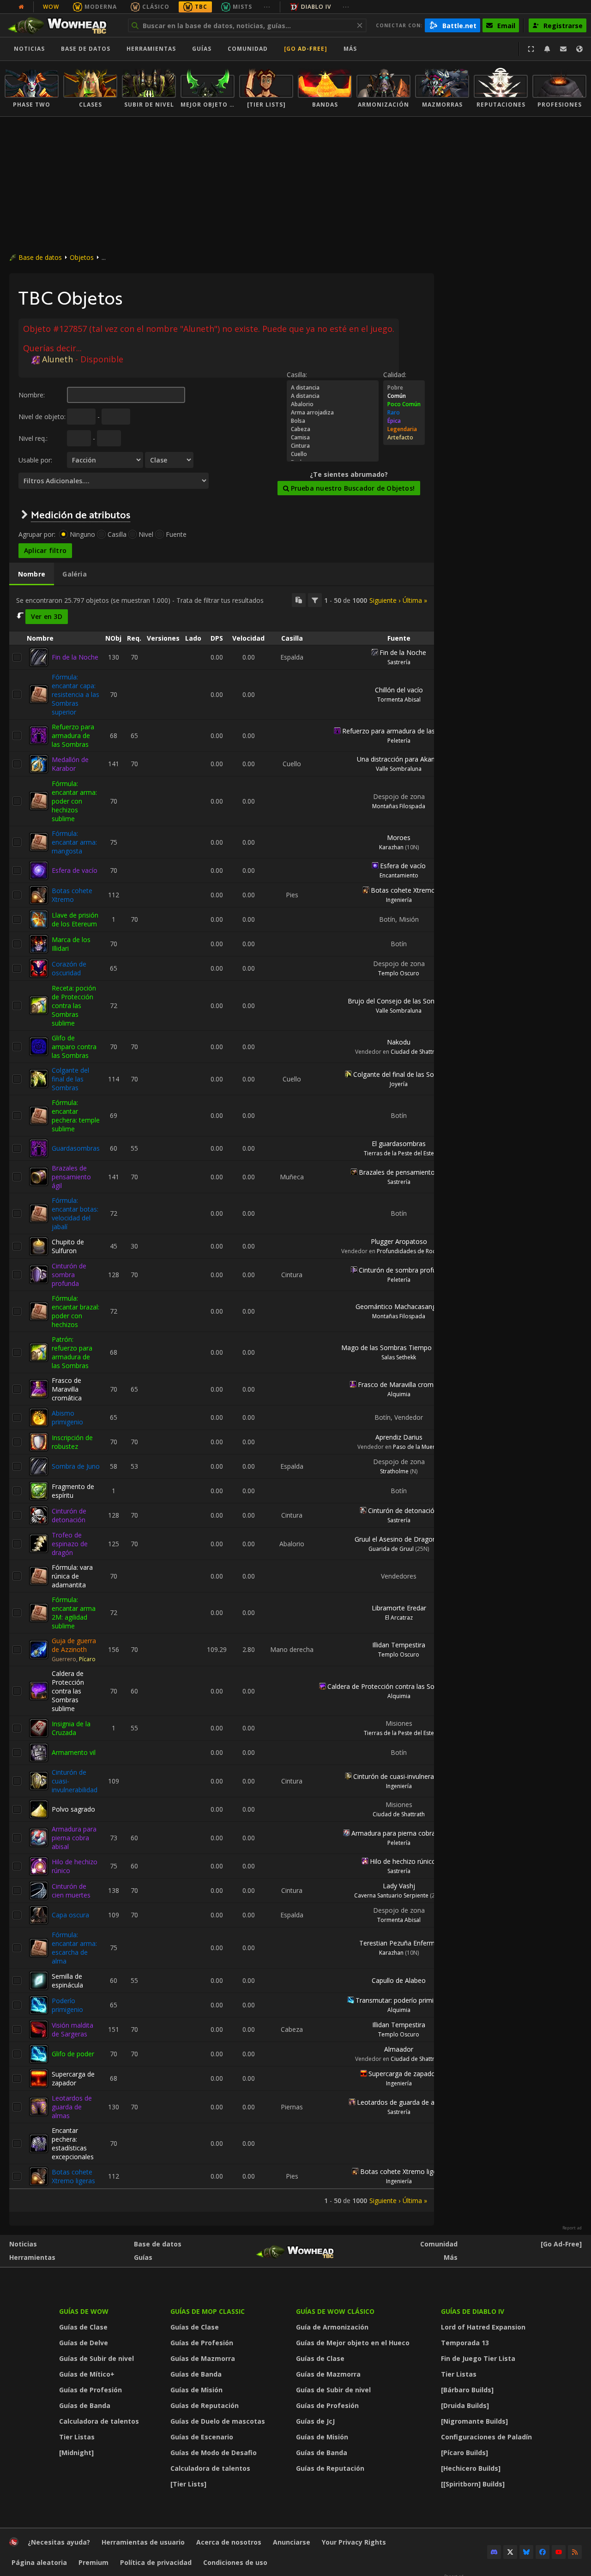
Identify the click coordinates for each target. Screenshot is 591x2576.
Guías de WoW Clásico (335, 2311)
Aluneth (57, 359)
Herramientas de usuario (143, 2542)
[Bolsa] (333, 421)
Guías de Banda (85, 2405)
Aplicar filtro (45, 550)
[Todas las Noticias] (21, 7)
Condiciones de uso (235, 2562)
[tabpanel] (222, 1399)
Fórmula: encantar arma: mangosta (74, 842)
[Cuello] (333, 454)
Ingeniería (399, 900)
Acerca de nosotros (229, 2542)
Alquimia (399, 1394)
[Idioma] (579, 49)
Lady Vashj (399, 1886)
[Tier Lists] (188, 2484)
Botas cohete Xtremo (72, 895)
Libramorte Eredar (399, 1608)
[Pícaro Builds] (464, 2453)
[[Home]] (62, 25)
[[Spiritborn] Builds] (473, 2484)
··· (267, 7)
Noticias (29, 49)
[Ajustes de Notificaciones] (547, 49)
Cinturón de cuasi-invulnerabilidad (403, 1776)
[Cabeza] (333, 429)
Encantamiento (399, 875)
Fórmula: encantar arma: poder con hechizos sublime (74, 801)
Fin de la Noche (75, 657)
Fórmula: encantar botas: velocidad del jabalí (75, 1213)
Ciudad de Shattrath (417, 1052)
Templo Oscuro (399, 973)
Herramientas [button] (151, 49)
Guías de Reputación (205, 2405)
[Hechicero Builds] (471, 2468)
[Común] (404, 396)
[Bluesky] (526, 2552)
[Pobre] (404, 388)
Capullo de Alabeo (399, 1980)
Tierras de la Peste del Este (399, 1153)
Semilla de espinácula (67, 1981)
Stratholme (394, 1471)
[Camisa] (333, 438)
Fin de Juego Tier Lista (478, 2358)
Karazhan (391, 847)
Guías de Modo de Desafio (214, 2453)
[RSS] (575, 2552)
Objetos (82, 257)
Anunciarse (292, 2542)
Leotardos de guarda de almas (72, 2107)
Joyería (399, 1084)
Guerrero (64, 1659)
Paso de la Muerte (416, 1447)
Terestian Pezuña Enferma (399, 1943)
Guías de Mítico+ (87, 2374)
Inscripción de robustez (72, 1442)
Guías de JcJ (315, 2421)
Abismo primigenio (67, 1417)
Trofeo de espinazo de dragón (70, 1544)
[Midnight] (76, 2453)
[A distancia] (333, 388)
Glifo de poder (73, 2054)
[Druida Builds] (465, 2405)
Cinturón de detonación (69, 1515)
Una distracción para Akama (399, 759)
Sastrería (399, 662)
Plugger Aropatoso (399, 1241)
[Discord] (494, 2552)
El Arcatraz (399, 1618)
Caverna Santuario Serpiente (391, 1895)
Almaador (399, 2049)
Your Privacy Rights (354, 2542)
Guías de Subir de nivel (96, 2358)
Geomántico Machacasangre (399, 1306)
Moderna (101, 7)
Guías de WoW (84, 2311)
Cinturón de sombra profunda (69, 1275)
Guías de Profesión (90, 2390)
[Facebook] (543, 2552)
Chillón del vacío (399, 690)
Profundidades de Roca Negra (416, 1251)
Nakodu (399, 1042)
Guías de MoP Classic (208, 2311)
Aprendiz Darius (399, 1437)
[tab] (32, 574)
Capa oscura (70, 1915)
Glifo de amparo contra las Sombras (74, 1047)
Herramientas (32, 2257)
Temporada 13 (465, 2343)
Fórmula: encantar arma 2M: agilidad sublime (74, 1613)
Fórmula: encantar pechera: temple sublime (76, 1116)
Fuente (176, 534)
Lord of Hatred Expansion (483, 2327)
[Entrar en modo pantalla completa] (531, 49)
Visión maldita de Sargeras (72, 2030)
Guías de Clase (83, 2327)
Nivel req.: (33, 438)
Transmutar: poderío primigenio (403, 2000)
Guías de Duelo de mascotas (218, 2421)
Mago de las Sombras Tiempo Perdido (399, 1348)
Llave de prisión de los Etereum (75, 919)
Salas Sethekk (399, 1357)
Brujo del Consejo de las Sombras (399, 1001)
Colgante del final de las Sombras (70, 1079)
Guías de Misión (196, 2390)
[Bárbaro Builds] (467, 2390)
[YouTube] (559, 2552)
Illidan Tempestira (399, 1645)
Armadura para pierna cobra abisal (74, 1838)
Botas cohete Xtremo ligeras (73, 2176)
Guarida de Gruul (391, 1549)
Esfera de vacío (75, 870)
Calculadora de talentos (99, 2421)
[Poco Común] (404, 404)
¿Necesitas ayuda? (59, 2542)
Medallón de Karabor (70, 764)
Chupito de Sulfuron (68, 1246)
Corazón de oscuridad (69, 968)
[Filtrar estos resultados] (315, 600)
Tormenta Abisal (399, 700)
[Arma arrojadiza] (333, 413)
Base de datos (86, 49)
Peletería (399, 741)
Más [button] (350, 49)
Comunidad (248, 49)
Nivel (146, 534)
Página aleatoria (39, 2562)
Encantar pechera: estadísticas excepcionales (73, 2144)
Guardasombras (76, 1148)
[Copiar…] (299, 600)
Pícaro (87, 1659)
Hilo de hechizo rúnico (403, 1861)
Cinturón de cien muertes (71, 1891)
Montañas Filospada (399, 806)
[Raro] (404, 413)
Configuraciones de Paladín (486, 2437)
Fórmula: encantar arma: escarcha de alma (74, 1948)
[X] (510, 2552)
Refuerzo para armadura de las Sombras (73, 736)
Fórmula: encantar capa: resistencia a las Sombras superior (75, 694)
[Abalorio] (333, 404)
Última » (415, 600)
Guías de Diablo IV (473, 2311)
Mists (242, 7)
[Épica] (404, 421)
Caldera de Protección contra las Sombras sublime (68, 1691)
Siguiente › (385, 600)
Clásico (156, 7)
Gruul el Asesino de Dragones (399, 1539)
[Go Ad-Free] (306, 49)
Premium (93, 2562)
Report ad (572, 2228)
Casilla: (297, 375)
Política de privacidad (156, 2562)
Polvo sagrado (73, 1809)
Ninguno (82, 534)
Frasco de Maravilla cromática (67, 1389)
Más (451, 2257)
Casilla (117, 534)
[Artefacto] (404, 438)
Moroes (399, 838)
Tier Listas (77, 2437)
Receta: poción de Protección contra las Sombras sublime (74, 1006)
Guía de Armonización (332, 2327)
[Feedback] (563, 49)
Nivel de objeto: (42, 417)
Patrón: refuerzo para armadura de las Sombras (72, 1352)
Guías (202, 49)
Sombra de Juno (76, 1466)
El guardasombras (399, 1144)
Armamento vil (74, 1752)
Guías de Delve (84, 2343)
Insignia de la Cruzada (71, 1728)
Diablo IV (316, 7)
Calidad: (395, 375)
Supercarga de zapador (73, 2078)
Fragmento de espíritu (73, 1491)
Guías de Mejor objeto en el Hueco (353, 2343)
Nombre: (32, 395)
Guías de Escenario (202, 2437)
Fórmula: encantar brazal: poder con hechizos (75, 1311)
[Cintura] (333, 446)
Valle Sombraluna (399, 769)
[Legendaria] (404, 429)
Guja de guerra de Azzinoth (74, 1645)
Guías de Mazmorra (203, 2358)
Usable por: (35, 460)
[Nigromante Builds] (474, 2421)
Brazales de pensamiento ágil (71, 1177)
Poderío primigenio (67, 2005)
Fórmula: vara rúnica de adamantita (72, 1576)
